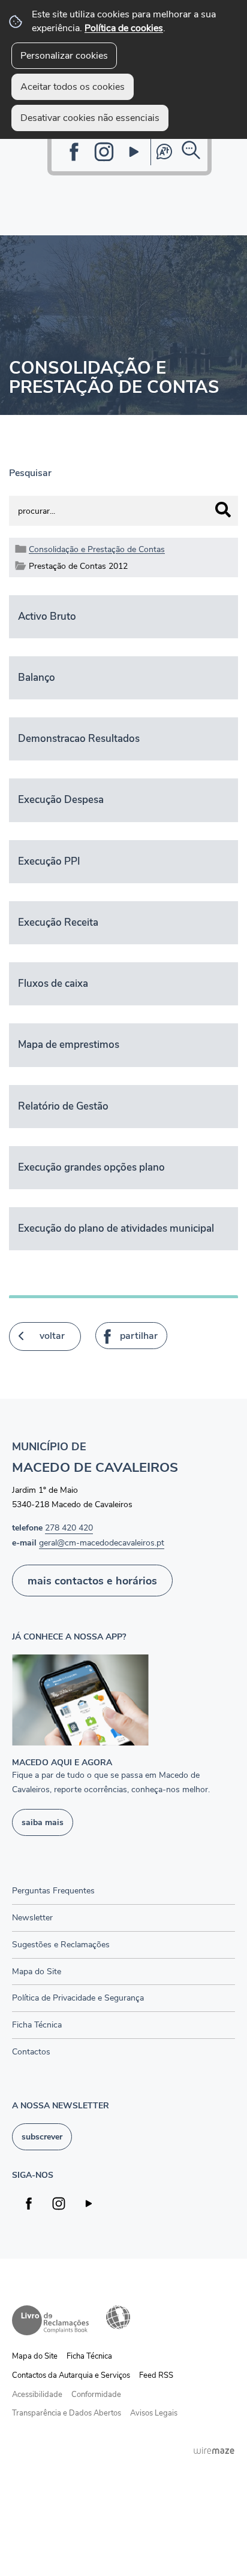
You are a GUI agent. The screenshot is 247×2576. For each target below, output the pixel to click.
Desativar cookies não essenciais (90, 118)
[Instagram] (104, 152)
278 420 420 (69, 1528)
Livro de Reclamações (50, 2320)
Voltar (52, 1336)
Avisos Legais (154, 2413)
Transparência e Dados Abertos (67, 2413)
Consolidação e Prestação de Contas (97, 549)
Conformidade (96, 2395)
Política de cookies (124, 28)
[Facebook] (74, 152)
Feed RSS (156, 2375)
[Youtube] (134, 152)
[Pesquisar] (223, 510)
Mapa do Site (35, 2356)
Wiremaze (214, 2450)
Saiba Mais (43, 1822)
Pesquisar (30, 473)
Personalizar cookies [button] (64, 56)
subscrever (42, 2136)
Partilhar (139, 1336)
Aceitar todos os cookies (73, 87)
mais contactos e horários (92, 1581)
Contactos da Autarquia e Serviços (71, 2375)
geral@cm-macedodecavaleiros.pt (102, 1542)
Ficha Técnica (89, 2356)
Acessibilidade (118, 2317)
